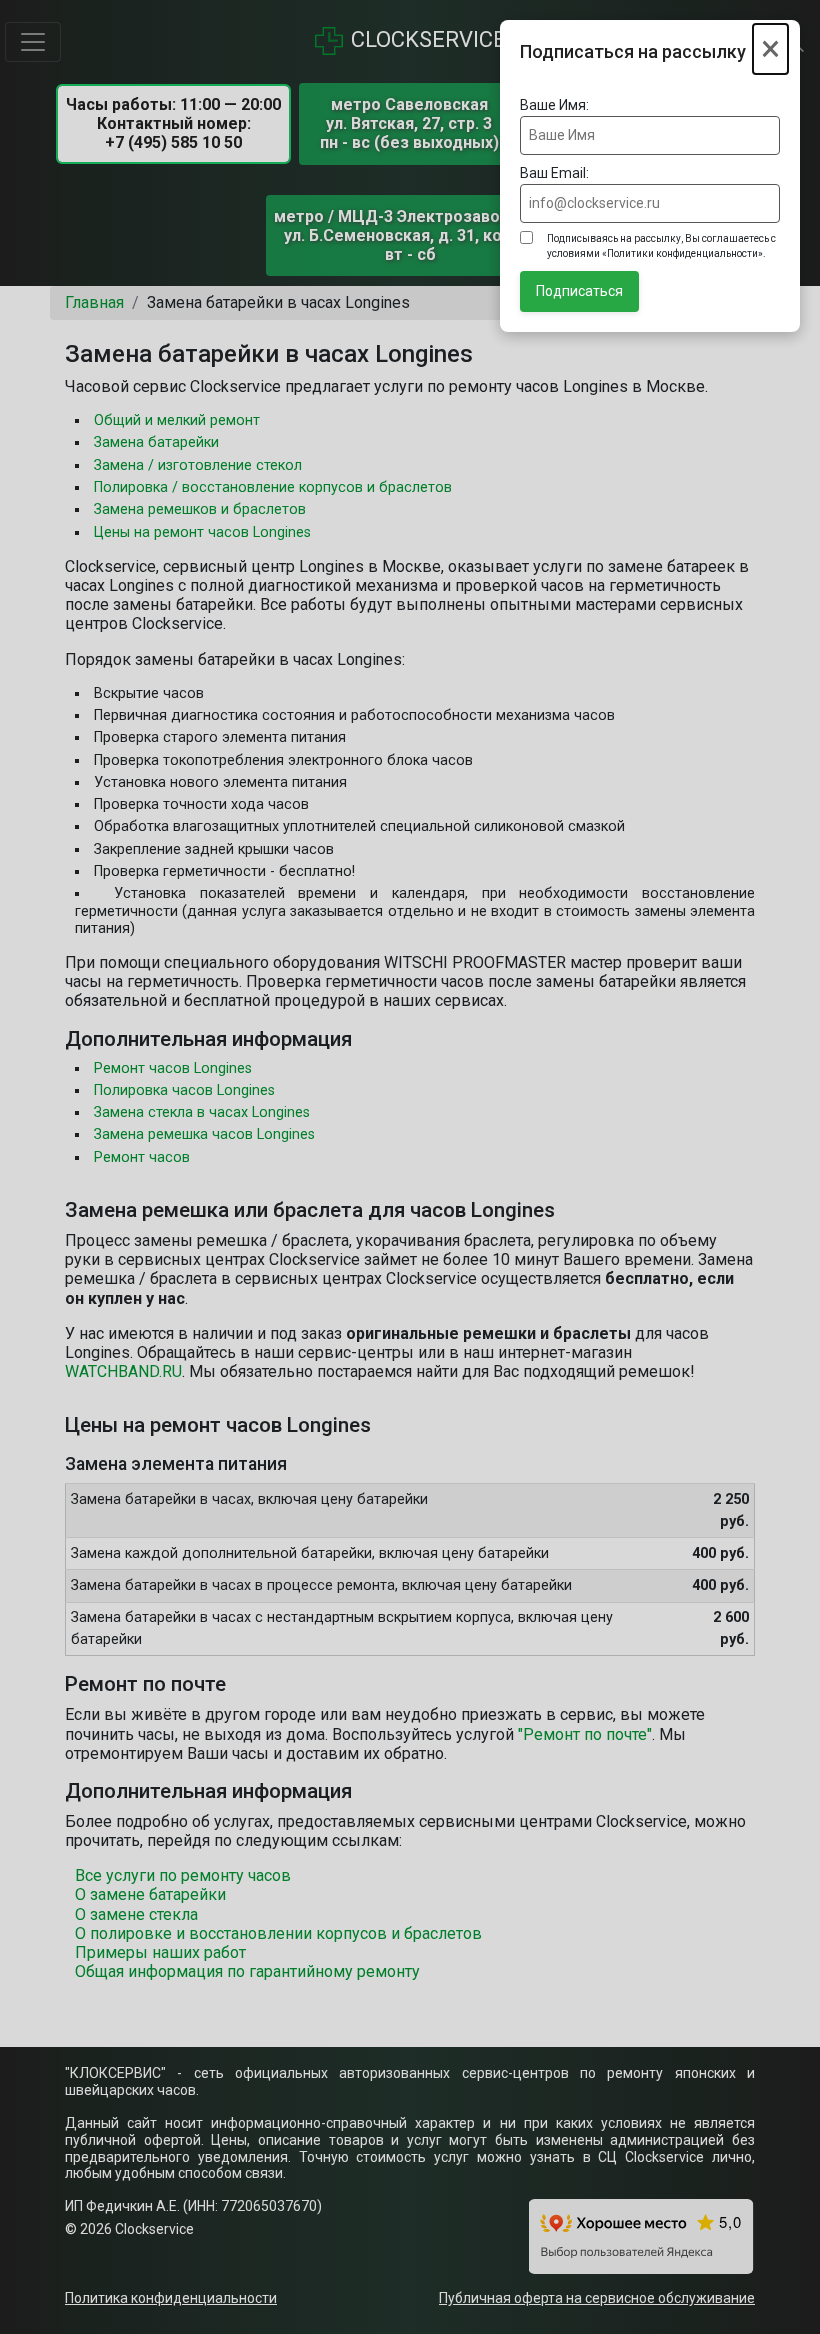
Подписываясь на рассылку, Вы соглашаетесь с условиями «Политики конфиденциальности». (661, 246)
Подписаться (579, 291)
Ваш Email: (554, 173)
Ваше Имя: (554, 105)
